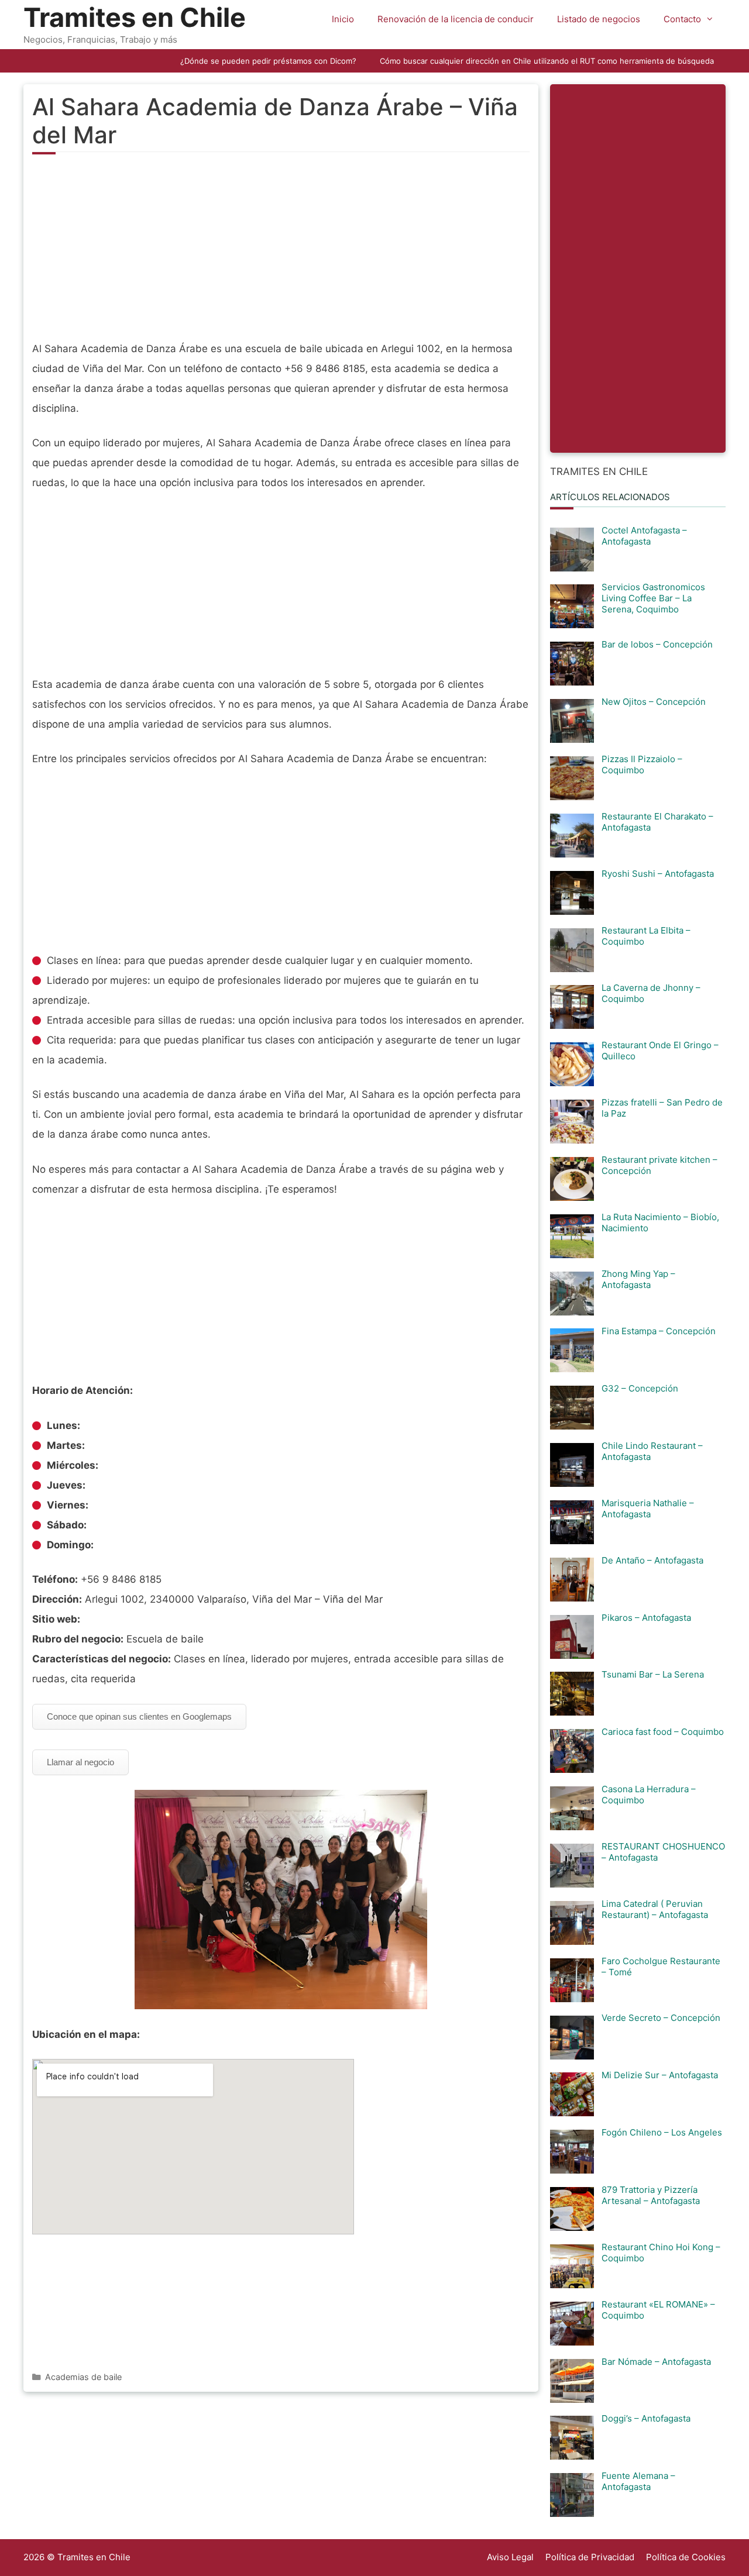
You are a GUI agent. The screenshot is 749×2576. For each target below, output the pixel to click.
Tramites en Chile (135, 17)
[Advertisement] (281, 254)
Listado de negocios (599, 19)
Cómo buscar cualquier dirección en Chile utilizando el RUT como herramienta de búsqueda (547, 61)
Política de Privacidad (590, 2557)
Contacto (682, 19)
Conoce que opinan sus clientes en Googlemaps (139, 1716)
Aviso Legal (510, 2557)
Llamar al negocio (80, 1762)
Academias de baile (83, 2377)
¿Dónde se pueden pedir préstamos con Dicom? (268, 61)
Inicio (343, 19)
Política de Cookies (686, 2557)
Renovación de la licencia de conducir (456, 19)
